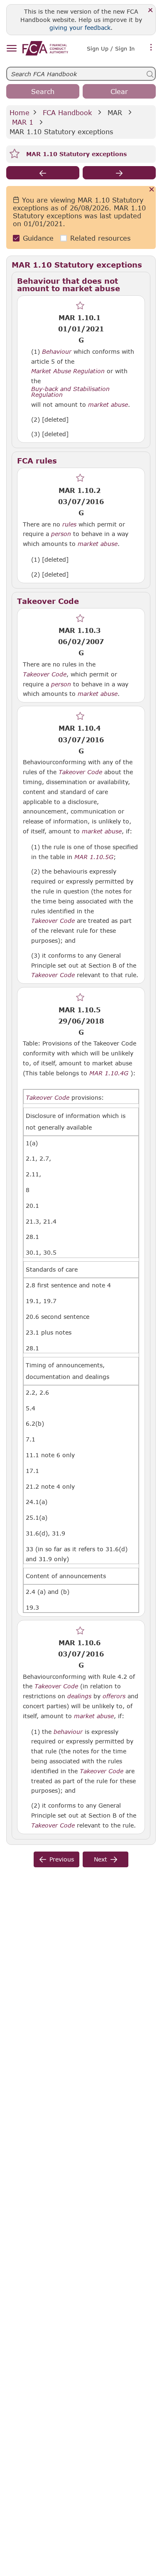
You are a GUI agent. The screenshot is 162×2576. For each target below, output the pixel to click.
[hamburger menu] (11, 49)
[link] (45, 48)
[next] (119, 173)
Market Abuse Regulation (68, 371)
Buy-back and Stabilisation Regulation (70, 392)
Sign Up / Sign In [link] (111, 48)
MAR (115, 112)
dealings (79, 1696)
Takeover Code (45, 674)
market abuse (108, 405)
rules (69, 524)
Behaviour (57, 352)
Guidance (38, 238)
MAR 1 (23, 122)
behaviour (68, 1732)
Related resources (100, 238)
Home (20, 112)
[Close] (151, 11)
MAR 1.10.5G (94, 857)
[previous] (43, 173)
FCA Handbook (67, 112)
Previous (62, 1859)
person (61, 534)
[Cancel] (152, 190)
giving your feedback (80, 28)
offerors (114, 1696)
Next (101, 1859)
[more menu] (151, 48)
